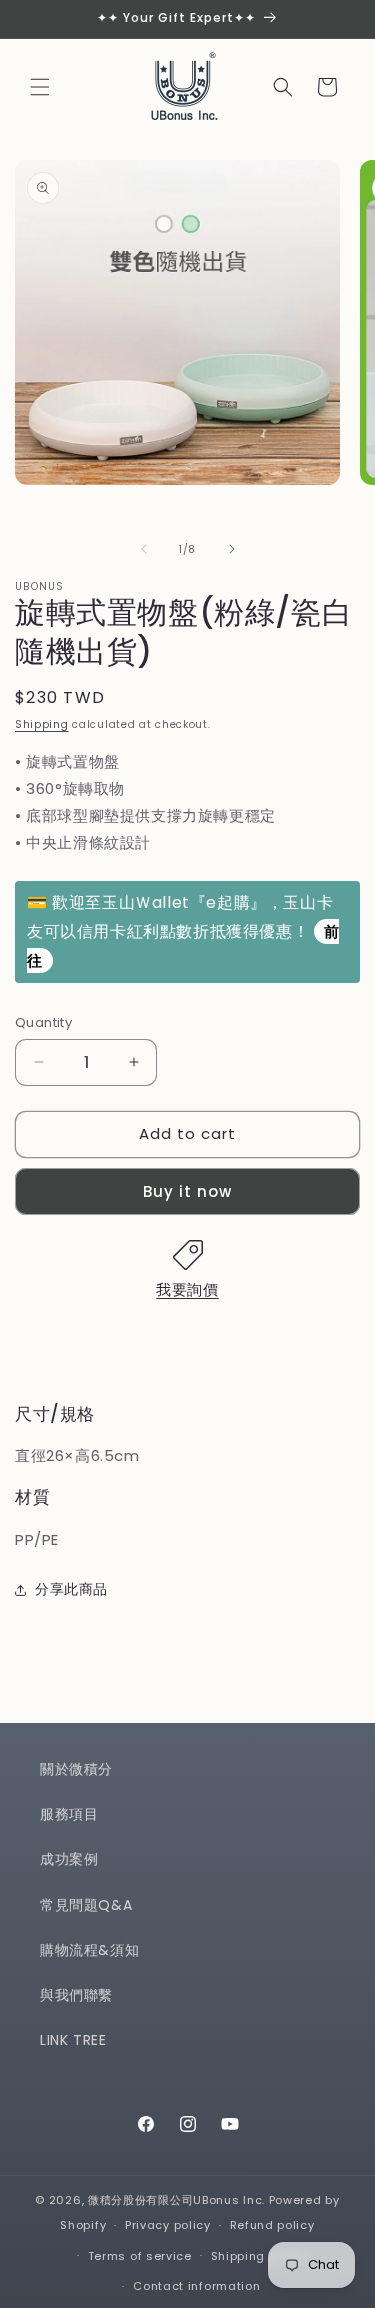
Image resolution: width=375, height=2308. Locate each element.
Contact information (196, 2286)
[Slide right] (232, 549)
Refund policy (272, 2225)
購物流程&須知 (89, 1950)
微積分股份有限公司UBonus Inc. (176, 2200)
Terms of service (140, 2256)
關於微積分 (76, 1769)
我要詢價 (187, 1289)
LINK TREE (73, 2040)
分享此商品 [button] (71, 1589)
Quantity (43, 1022)
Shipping (42, 724)
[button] (40, 87)
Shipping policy (259, 2256)
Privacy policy (168, 2225)
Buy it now (187, 1191)
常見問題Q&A (86, 1905)
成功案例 (69, 1859)
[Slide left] (144, 549)
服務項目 (69, 1814)
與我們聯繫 (76, 1995)
